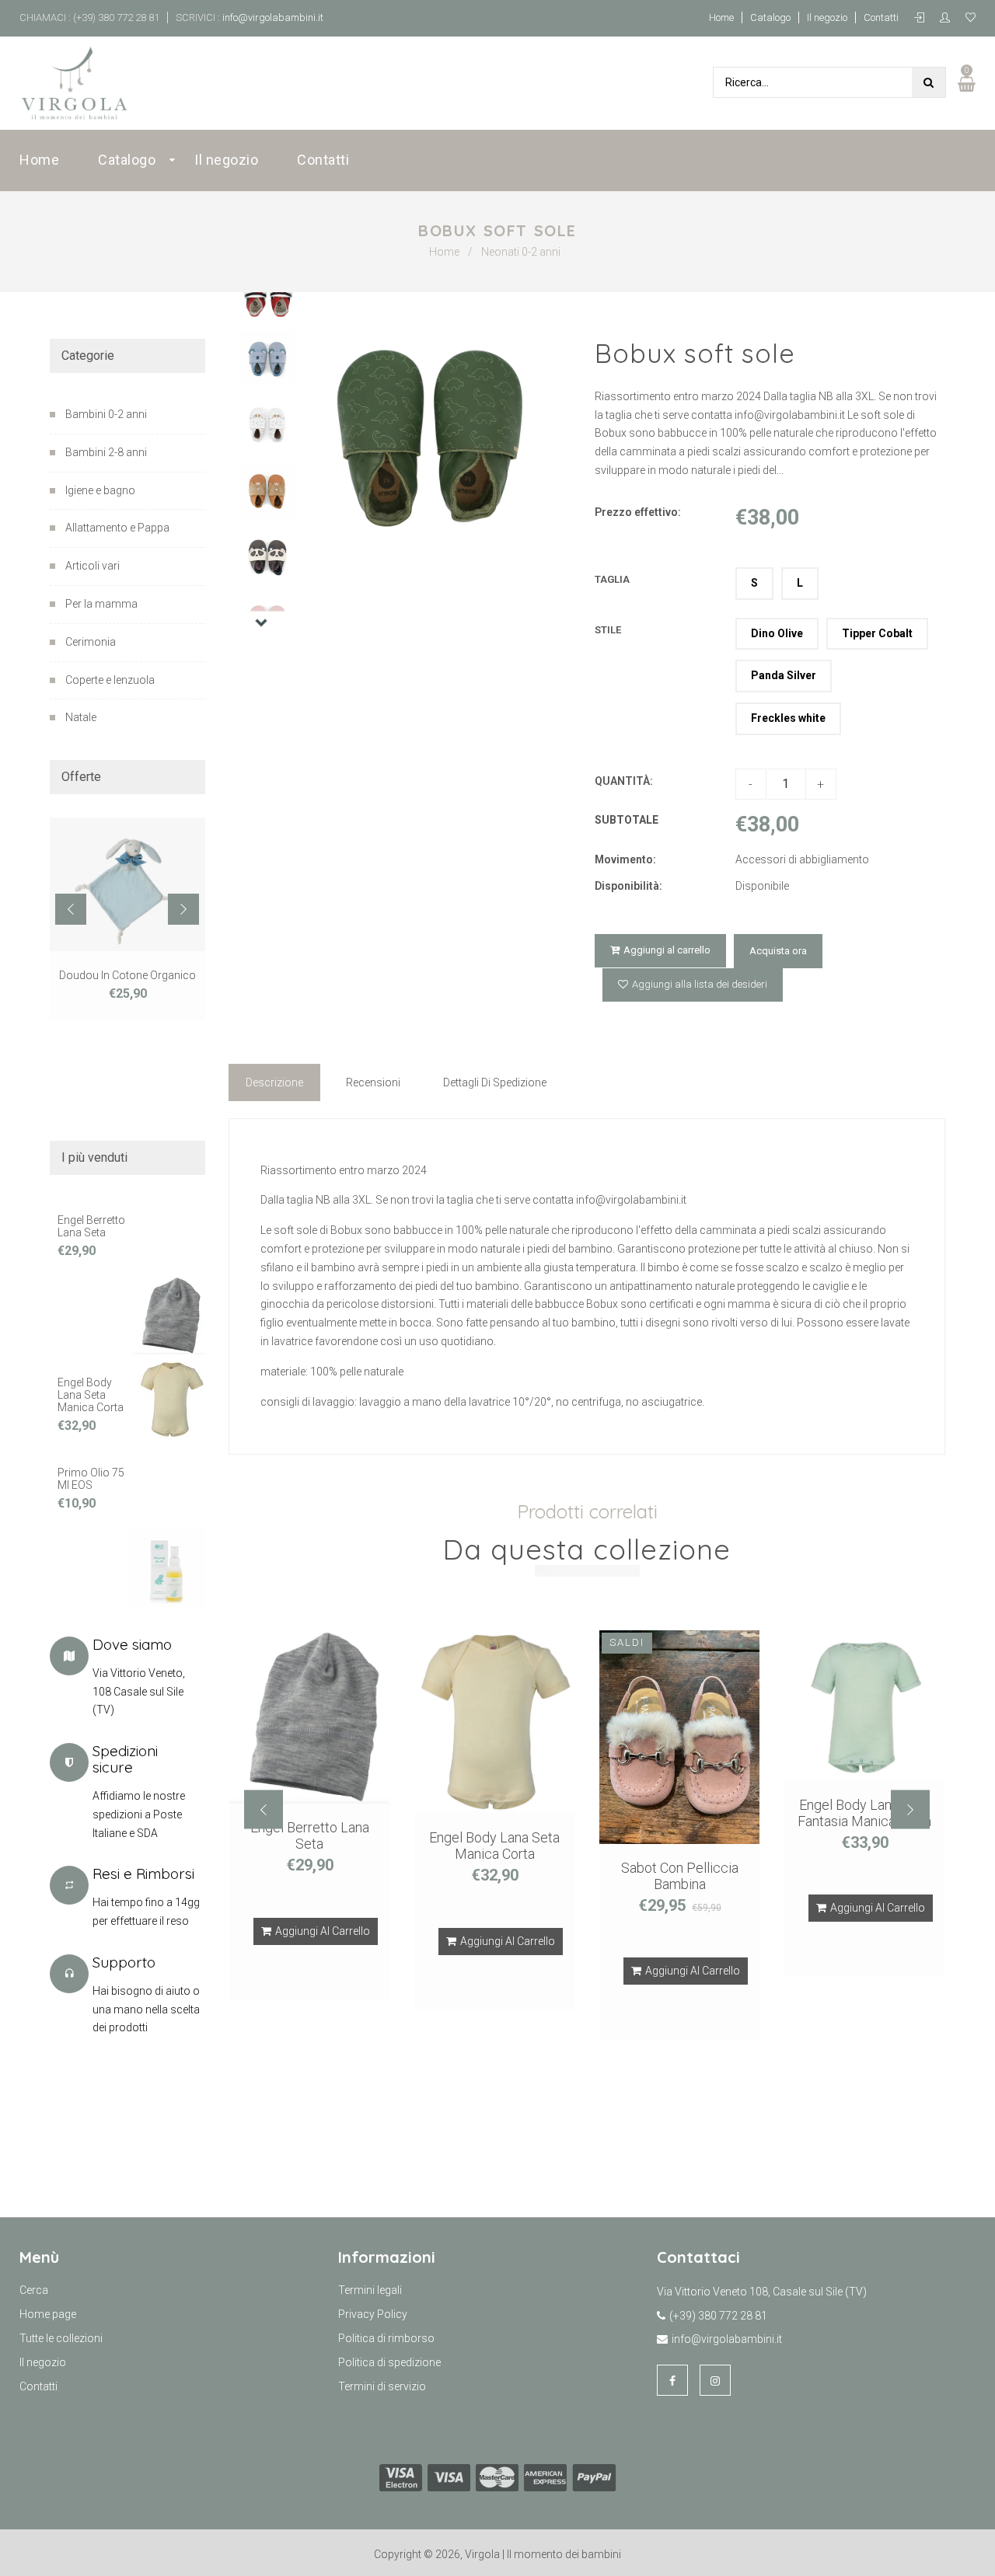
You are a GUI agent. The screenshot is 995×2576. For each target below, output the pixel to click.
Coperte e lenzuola (110, 680)
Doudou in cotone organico (127, 975)
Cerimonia (91, 642)
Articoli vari (93, 566)
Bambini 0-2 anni (106, 414)
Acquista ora (778, 951)
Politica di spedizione (389, 2362)
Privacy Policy (373, 2314)
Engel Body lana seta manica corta (91, 1395)
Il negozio (827, 17)
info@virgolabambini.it (272, 17)
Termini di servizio (382, 2386)
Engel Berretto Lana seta (91, 1226)
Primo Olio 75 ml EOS (91, 1479)
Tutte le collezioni (61, 2338)
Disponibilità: (628, 886)
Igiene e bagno (100, 490)
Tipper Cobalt (877, 633)
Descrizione (274, 1082)
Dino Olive (777, 633)
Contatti (881, 17)
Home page (48, 2314)
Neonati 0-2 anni (521, 252)
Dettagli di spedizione (495, 1082)
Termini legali (370, 2290)
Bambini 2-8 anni (106, 452)
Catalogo (770, 17)
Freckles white (788, 718)
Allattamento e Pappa (117, 528)
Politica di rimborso (386, 2338)
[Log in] (923, 18)
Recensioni (373, 1082)
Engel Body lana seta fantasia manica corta (864, 1813)
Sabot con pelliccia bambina (680, 1876)
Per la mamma (101, 604)
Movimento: (625, 859)
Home (721, 17)
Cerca (34, 2290)
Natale (81, 717)
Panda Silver (784, 675)
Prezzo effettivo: (638, 512)
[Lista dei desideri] (971, 18)
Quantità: (624, 781)
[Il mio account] (949, 18)
